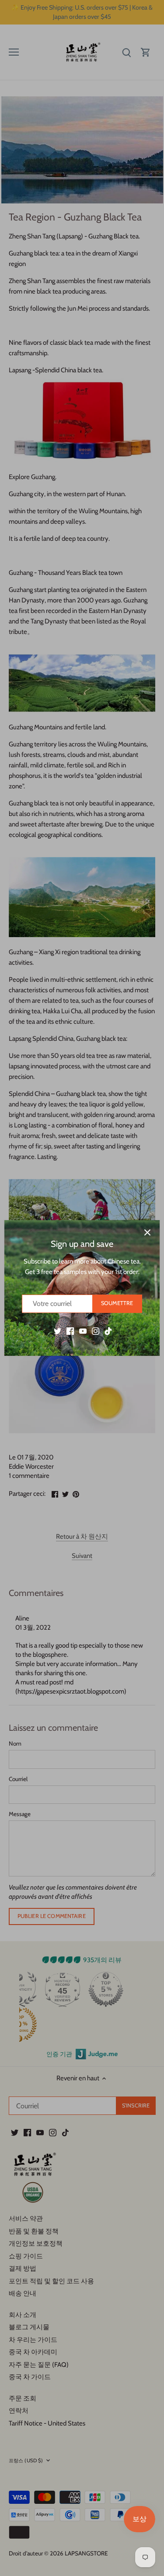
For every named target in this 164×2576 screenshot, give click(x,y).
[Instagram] (96, 1331)
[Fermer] (147, 1232)
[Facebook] (70, 1331)
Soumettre (117, 1303)
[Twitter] (58, 1331)
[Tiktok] (108, 1331)
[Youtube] (83, 1331)
